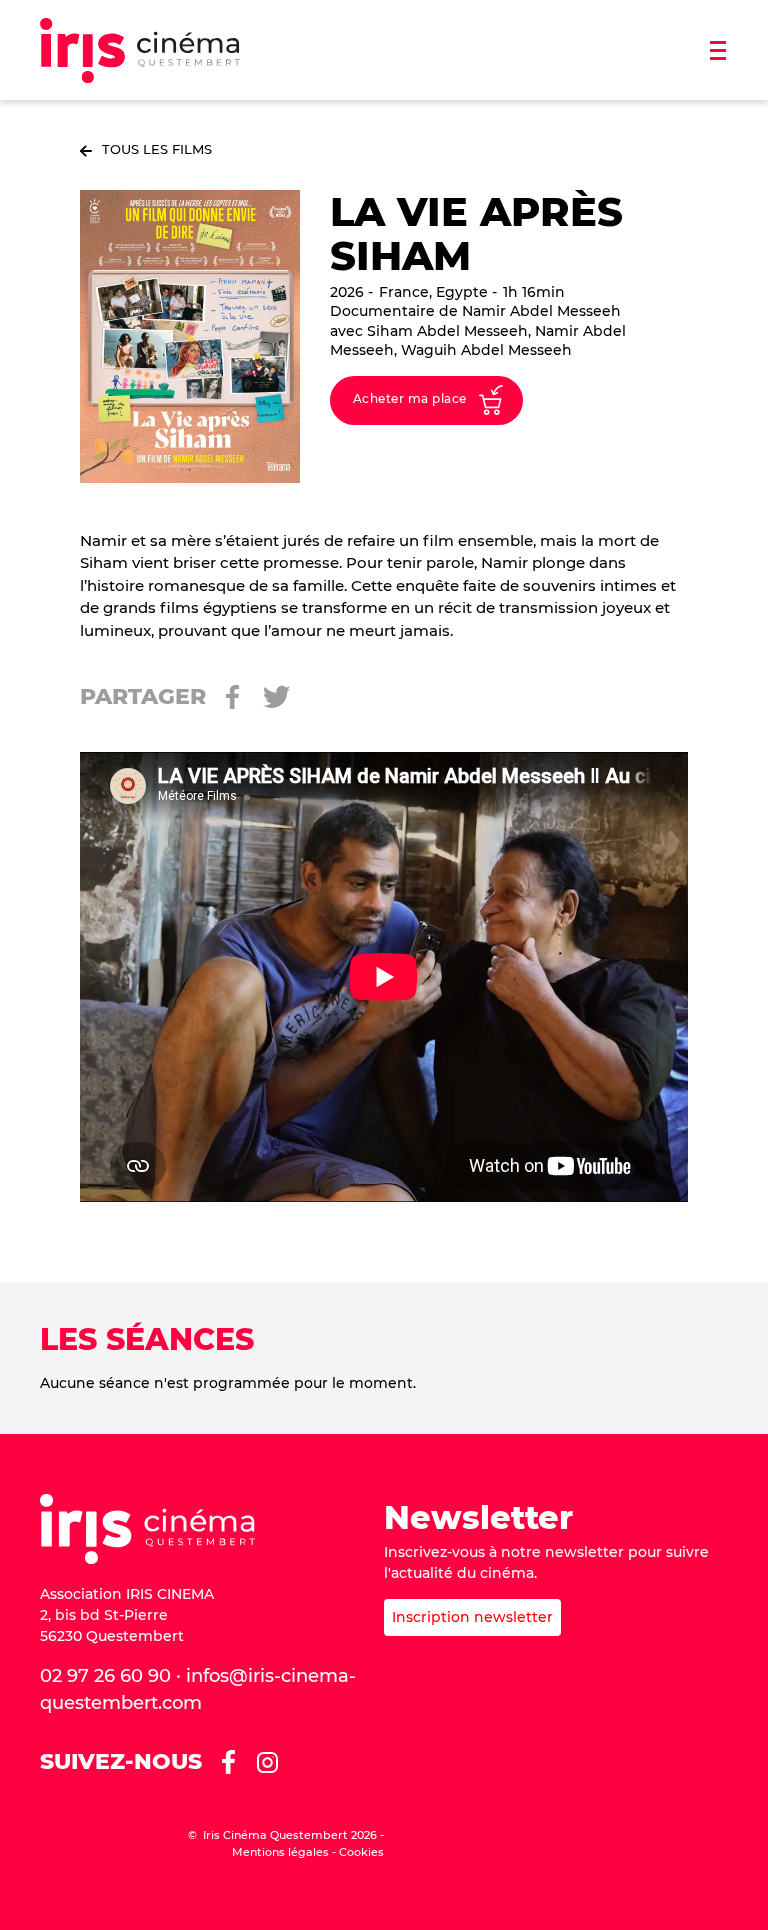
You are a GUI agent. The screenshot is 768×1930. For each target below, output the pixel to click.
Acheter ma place (410, 399)
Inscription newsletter (472, 1617)
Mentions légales (280, 1852)
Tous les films (157, 149)
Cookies (361, 1852)
